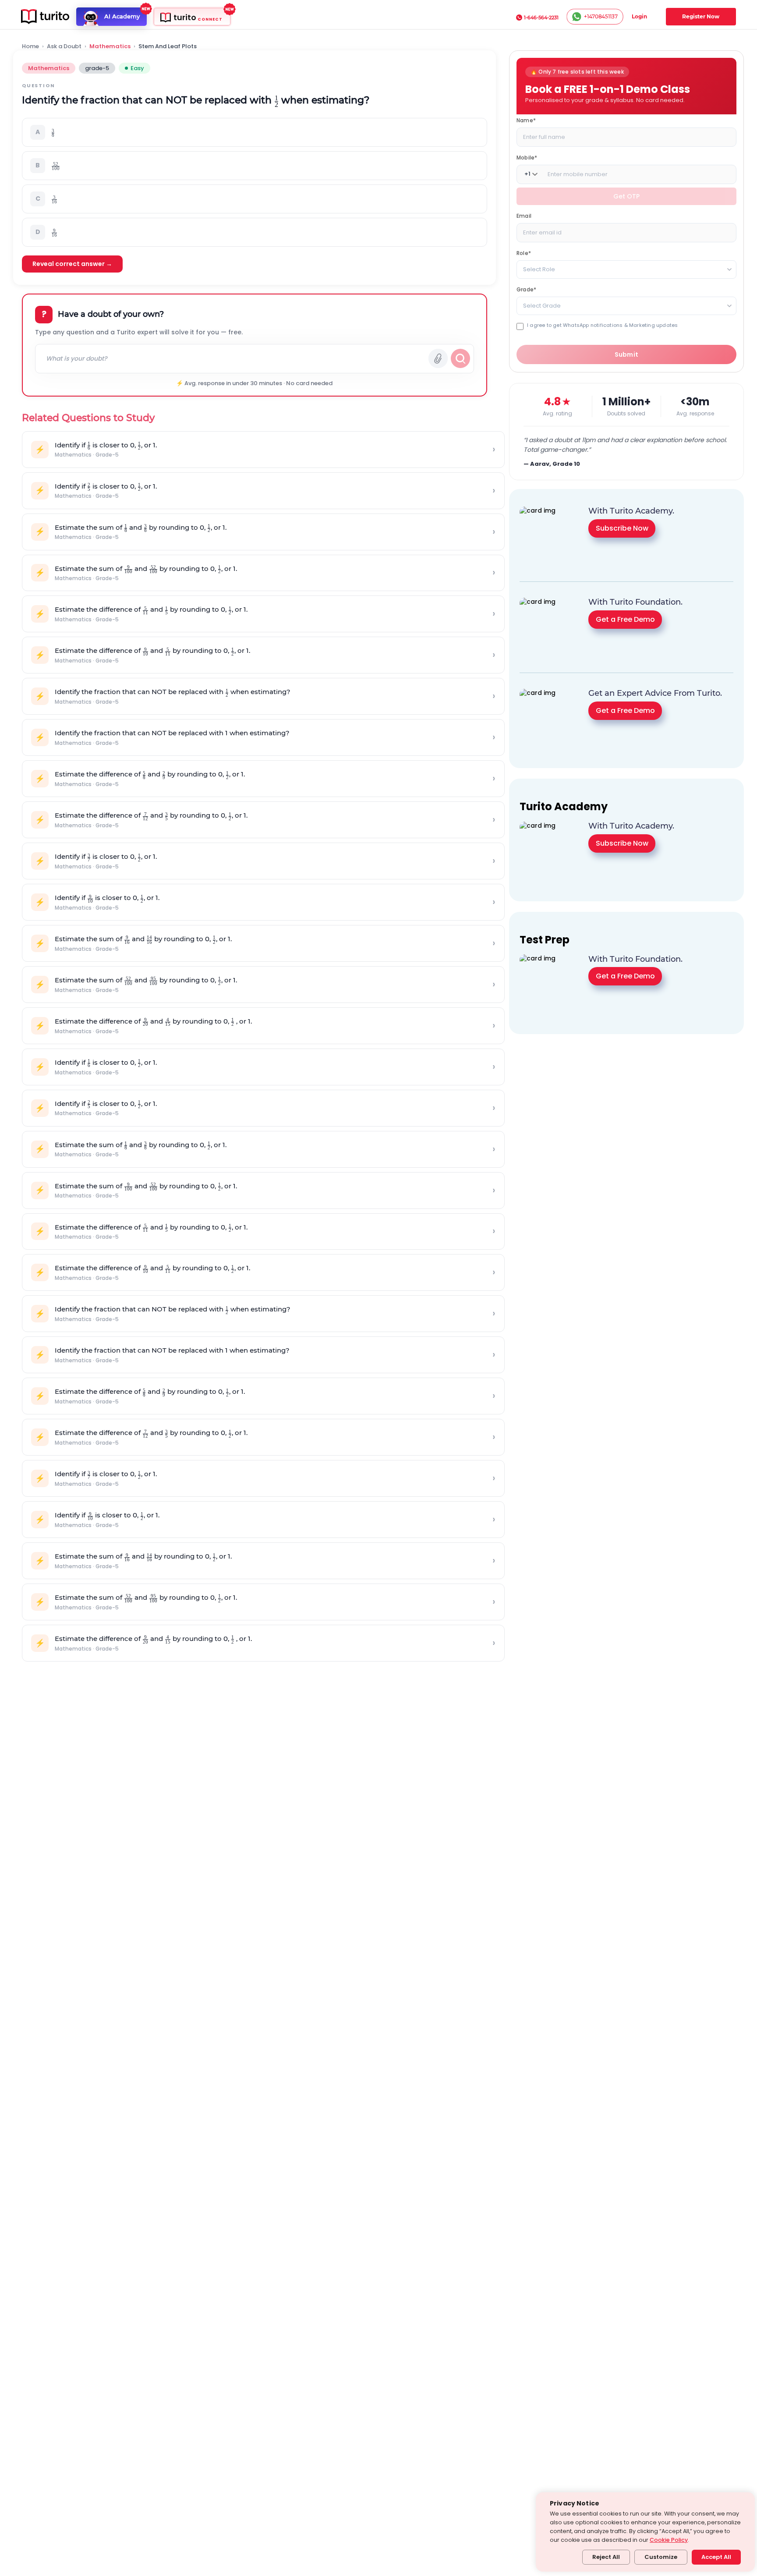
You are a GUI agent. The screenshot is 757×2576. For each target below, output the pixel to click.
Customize (661, 2557)
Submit (627, 354)
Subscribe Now (622, 528)
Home (30, 46)
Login (639, 16)
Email (524, 215)
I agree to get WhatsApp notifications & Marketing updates (602, 325)
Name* (526, 120)
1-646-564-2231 (541, 18)
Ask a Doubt (64, 46)
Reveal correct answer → (72, 264)
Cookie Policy (669, 2540)
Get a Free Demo (625, 619)
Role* (524, 253)
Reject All (606, 2557)
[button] (255, 132)
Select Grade (542, 305)
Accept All (716, 2557)
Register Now (701, 16)
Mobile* (527, 157)
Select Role (539, 269)
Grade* (526, 289)
